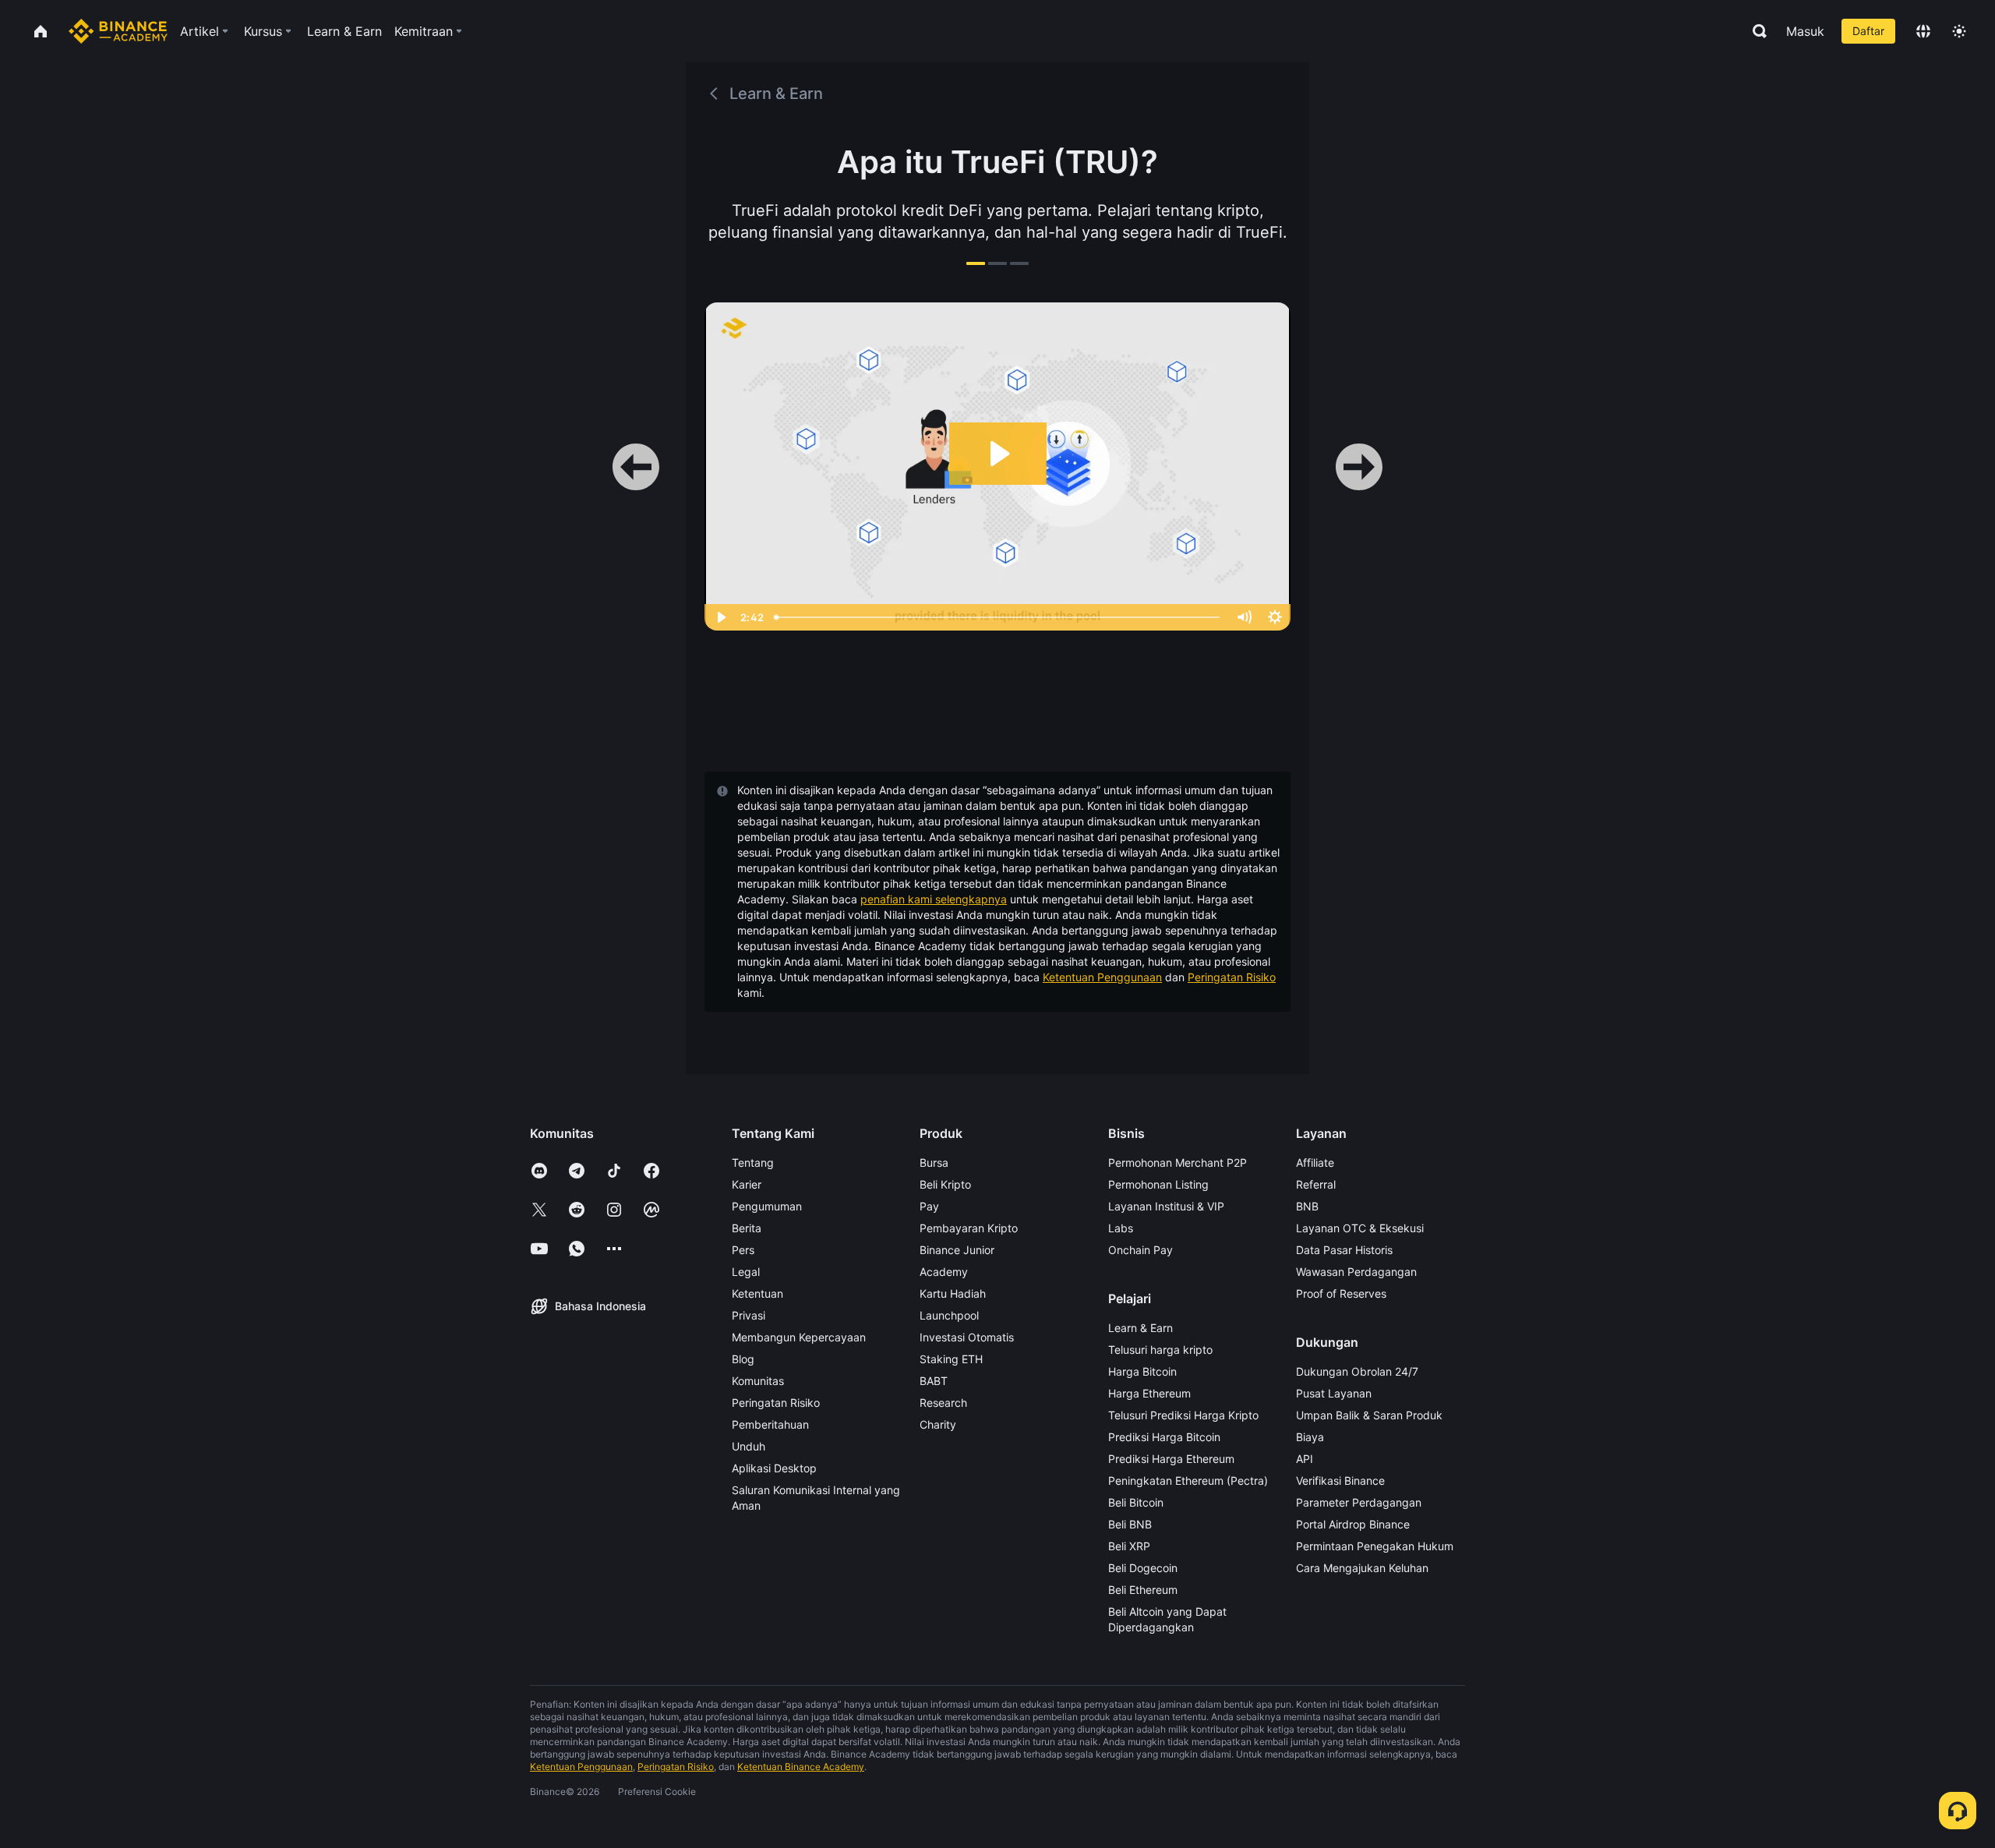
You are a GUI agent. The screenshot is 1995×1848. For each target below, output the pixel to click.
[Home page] (118, 31)
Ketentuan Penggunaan (1102, 977)
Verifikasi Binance (1340, 1481)
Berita (747, 1228)
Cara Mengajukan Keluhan (1362, 1568)
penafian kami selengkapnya (934, 899)
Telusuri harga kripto (1160, 1350)
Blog (743, 1359)
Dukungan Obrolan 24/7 (1357, 1371)
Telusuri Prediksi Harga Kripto (1183, 1415)
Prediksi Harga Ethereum (1171, 1459)
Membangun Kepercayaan (799, 1337)
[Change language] (1923, 31)
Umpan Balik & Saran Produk (1369, 1415)
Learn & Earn (1141, 1328)
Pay (929, 1206)
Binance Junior (957, 1250)
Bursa (934, 1163)
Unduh (749, 1446)
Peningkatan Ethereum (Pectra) (1188, 1481)
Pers (743, 1250)
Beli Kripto (945, 1184)
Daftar (1868, 31)
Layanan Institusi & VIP (1166, 1206)
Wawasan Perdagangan (1356, 1272)
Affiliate (1315, 1163)
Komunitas (758, 1381)
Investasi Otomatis (967, 1337)
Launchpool (949, 1315)
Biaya (1310, 1437)
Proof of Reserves (1341, 1293)
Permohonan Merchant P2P (1178, 1163)
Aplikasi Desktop (774, 1468)
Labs (1121, 1228)
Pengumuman (767, 1206)
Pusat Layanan (1334, 1393)
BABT (934, 1381)
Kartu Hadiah (953, 1293)
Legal (746, 1272)
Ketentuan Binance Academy (801, 1767)
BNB (1307, 1206)
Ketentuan (757, 1293)
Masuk (1805, 31)
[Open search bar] (1755, 31)
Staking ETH (951, 1359)
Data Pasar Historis (1344, 1250)
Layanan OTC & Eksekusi (1360, 1228)
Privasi (749, 1315)
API (1305, 1459)
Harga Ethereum (1149, 1393)
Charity (938, 1424)
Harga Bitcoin (1142, 1371)
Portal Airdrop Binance (1353, 1524)
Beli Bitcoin (1136, 1502)
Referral (1316, 1184)
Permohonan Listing (1158, 1184)
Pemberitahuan (770, 1424)
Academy (944, 1272)
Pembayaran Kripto (969, 1228)
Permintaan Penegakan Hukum (1375, 1546)
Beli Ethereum (1143, 1590)
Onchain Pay (1141, 1250)
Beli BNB (1130, 1524)
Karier (747, 1184)
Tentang (753, 1163)
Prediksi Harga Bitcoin (1164, 1437)
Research (943, 1403)
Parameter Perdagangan (1359, 1502)
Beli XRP (1129, 1546)
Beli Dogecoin (1143, 1568)
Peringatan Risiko (1232, 977)
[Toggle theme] (1959, 31)
